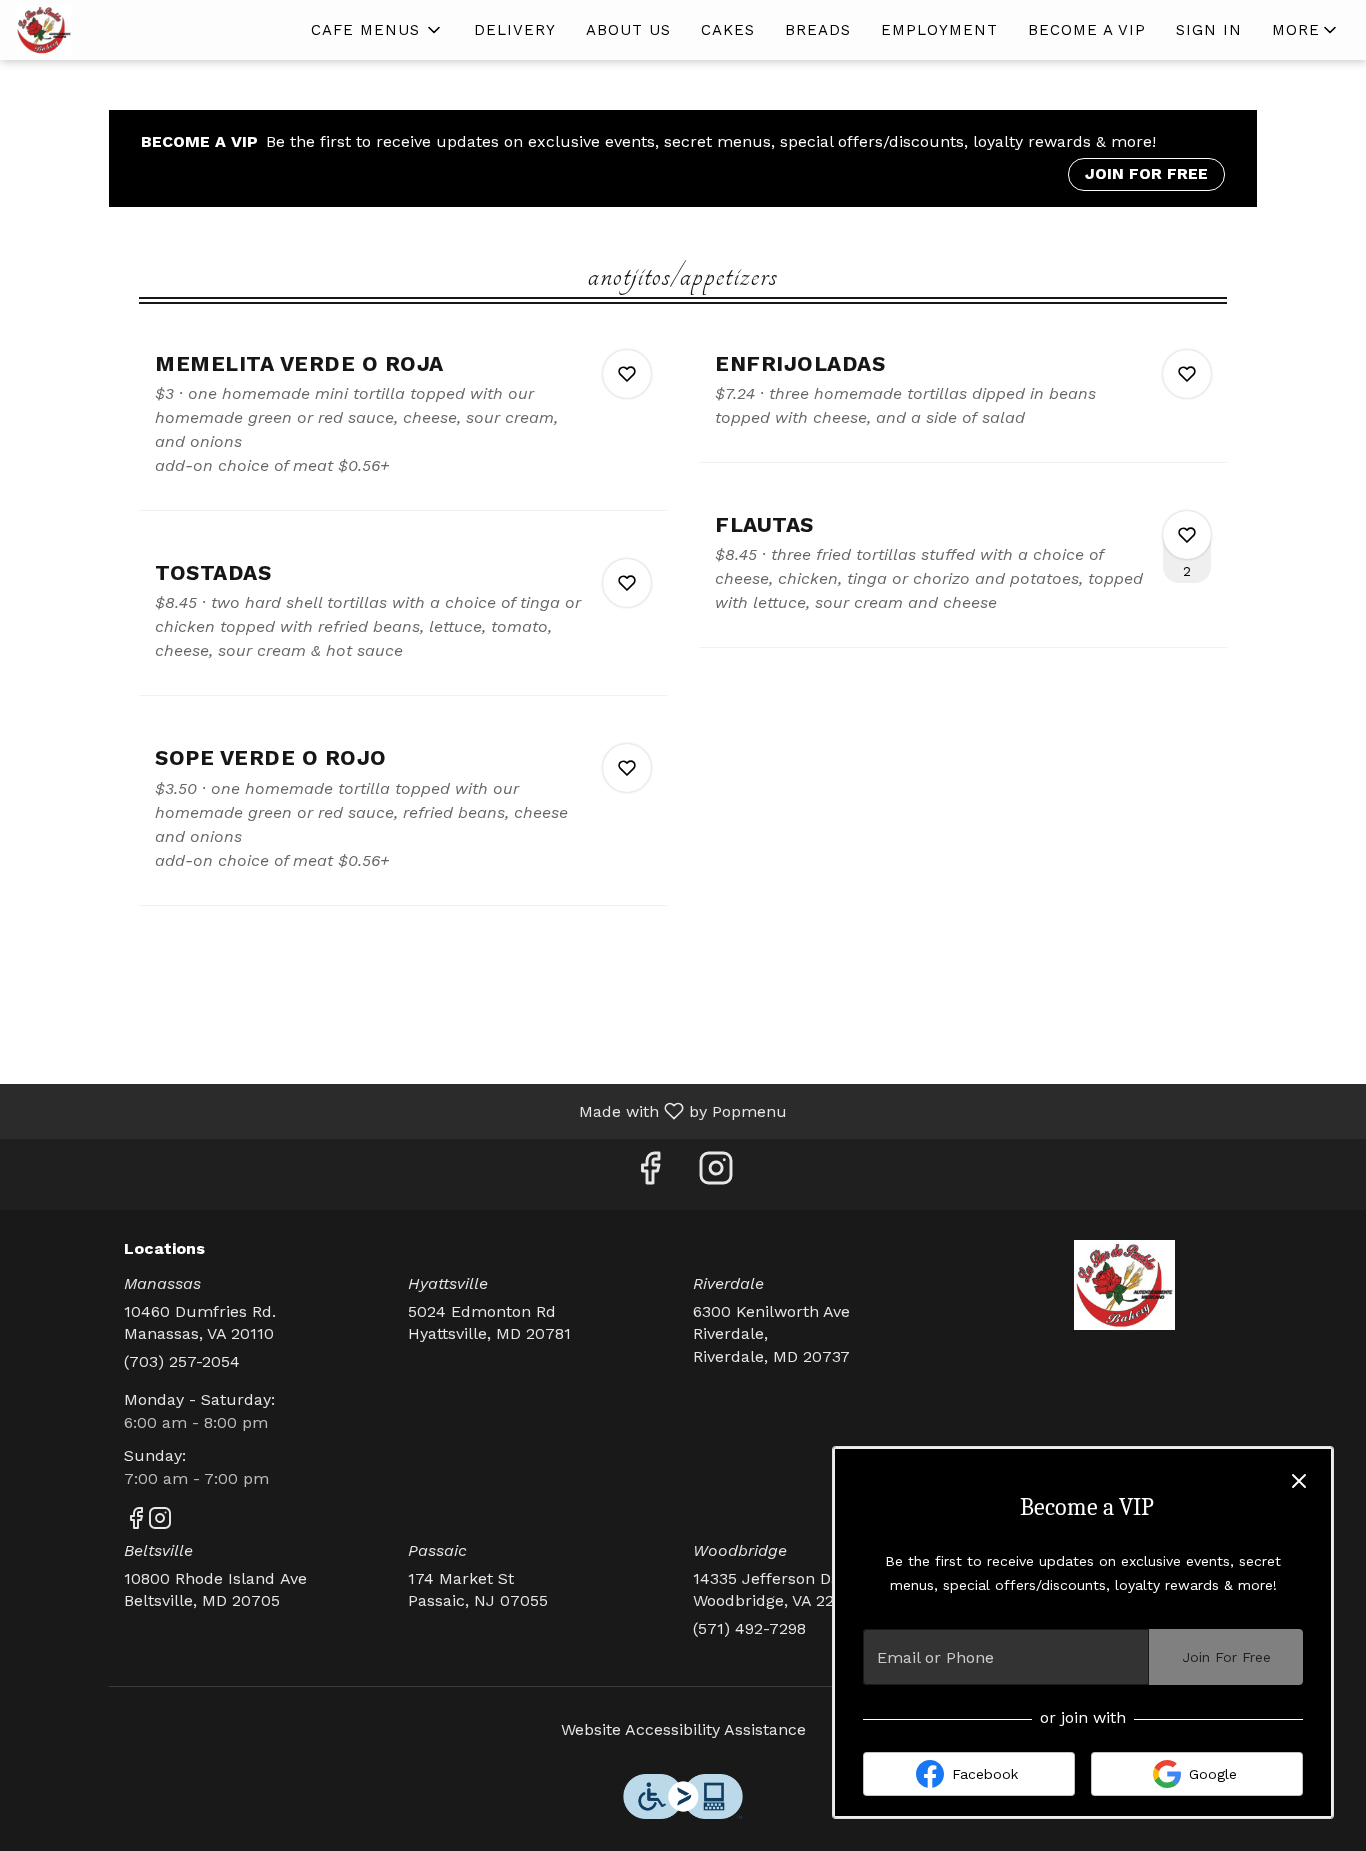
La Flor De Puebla (1125, 1285)
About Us (628, 30)
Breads (818, 30)
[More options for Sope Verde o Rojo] (627, 768)
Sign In (1209, 30)
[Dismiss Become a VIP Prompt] (1299, 1481)
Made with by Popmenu (401, 1110)
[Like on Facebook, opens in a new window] (650, 1174)
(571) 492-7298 (749, 1628)
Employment (939, 30)
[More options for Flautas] (1187, 535)
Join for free (1146, 173)
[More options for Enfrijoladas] (1187, 374)
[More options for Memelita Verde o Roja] (627, 374)
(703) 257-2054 (182, 1361)
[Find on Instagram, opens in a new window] (716, 1174)
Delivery (515, 30)
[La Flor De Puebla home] (106, 30)
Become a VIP (1087, 30)
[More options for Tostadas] (627, 583)
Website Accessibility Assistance (683, 1729)
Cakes (728, 30)
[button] (377, 30)
